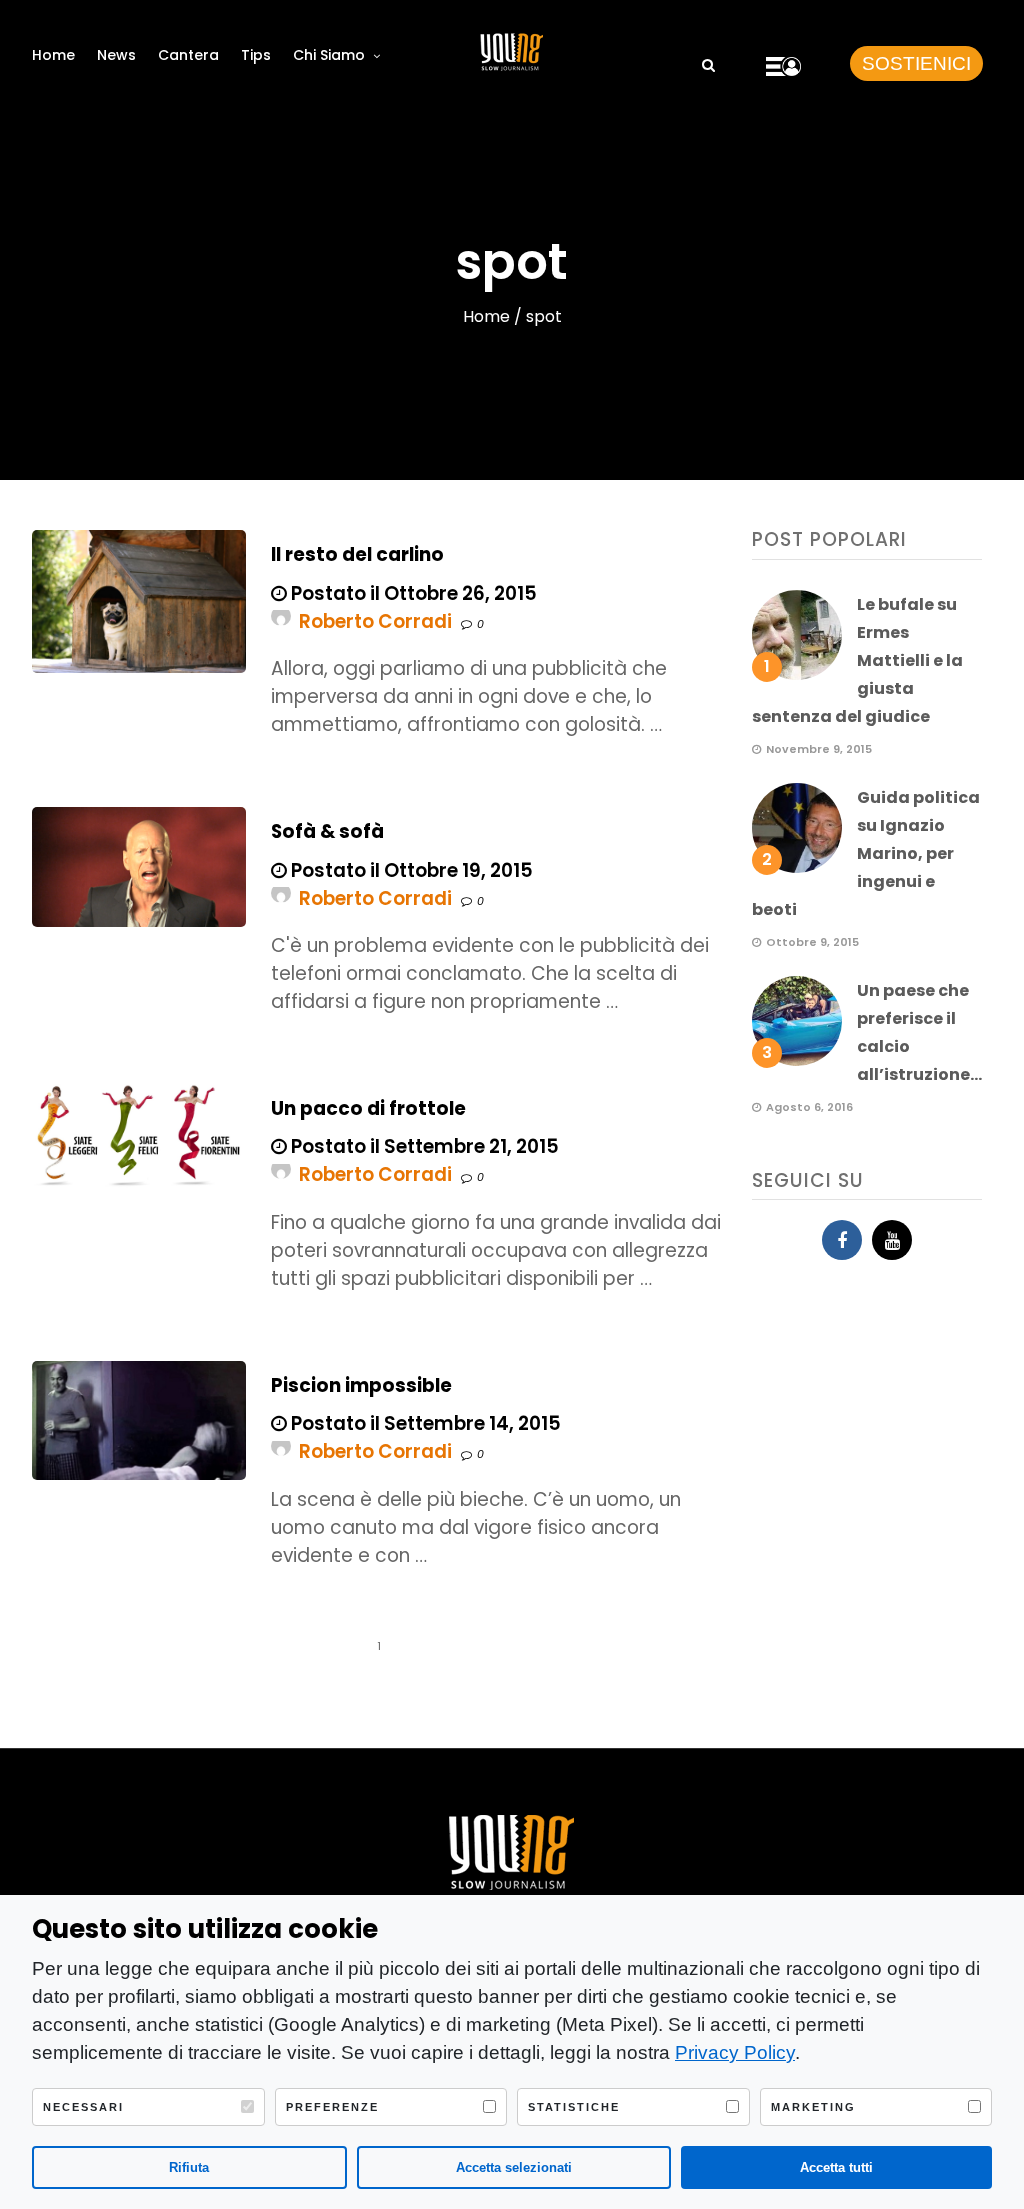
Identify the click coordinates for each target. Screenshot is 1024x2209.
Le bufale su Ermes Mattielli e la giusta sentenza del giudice (857, 660)
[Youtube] (892, 1240)
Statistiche (574, 2107)
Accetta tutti (836, 2167)
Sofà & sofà (327, 831)
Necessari (83, 2107)
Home (53, 55)
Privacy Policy (735, 2052)
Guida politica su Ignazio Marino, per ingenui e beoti (866, 853)
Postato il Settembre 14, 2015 (424, 1423)
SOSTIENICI (916, 63)
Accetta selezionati (514, 2167)
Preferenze (332, 2107)
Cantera (188, 55)
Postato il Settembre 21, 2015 (423, 1146)
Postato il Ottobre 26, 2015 (412, 593)
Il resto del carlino (357, 554)
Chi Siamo (329, 55)
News (116, 55)
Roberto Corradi (375, 621)
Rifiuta (189, 2167)
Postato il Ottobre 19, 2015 (410, 870)
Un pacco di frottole (368, 1108)
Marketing (813, 2107)
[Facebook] (842, 1240)
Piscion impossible (361, 1385)
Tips (256, 55)
